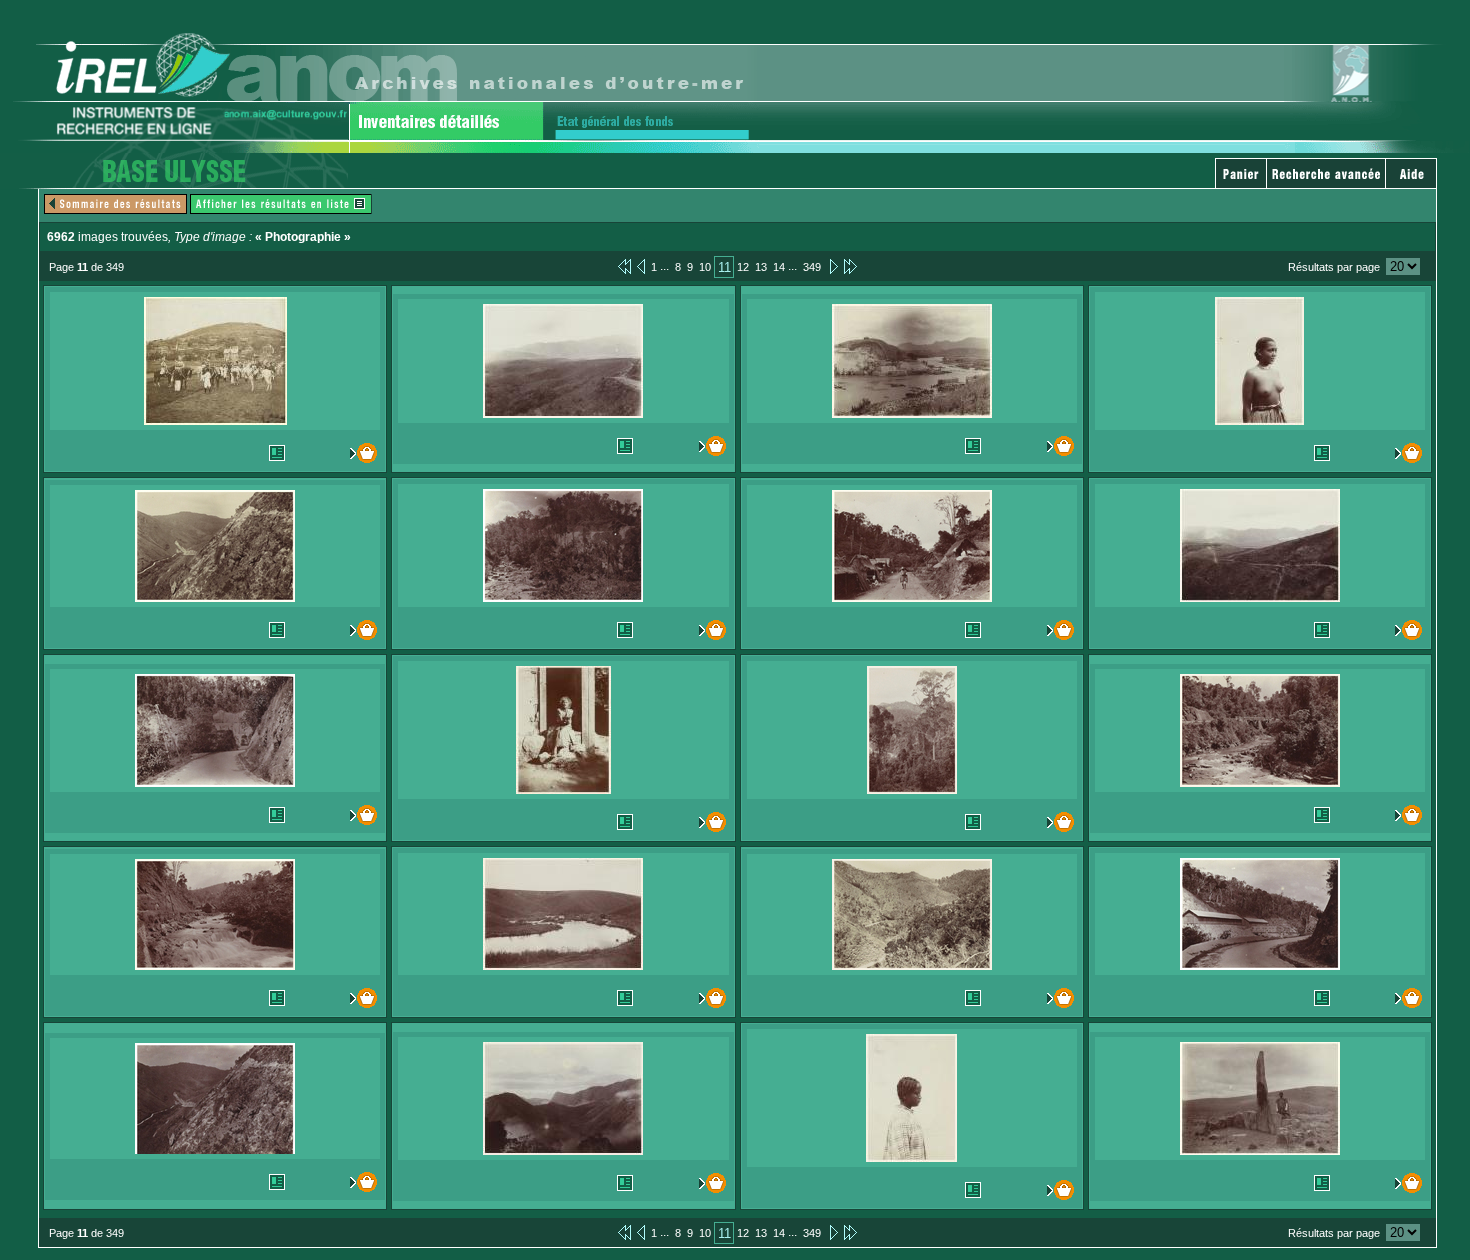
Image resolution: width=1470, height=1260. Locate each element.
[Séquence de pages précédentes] (624, 266)
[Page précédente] (641, 266)
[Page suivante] (832, 266)
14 (779, 267)
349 (812, 267)
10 (705, 267)
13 (761, 267)
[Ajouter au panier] (358, 453)
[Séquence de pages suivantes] (850, 266)
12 (743, 267)
